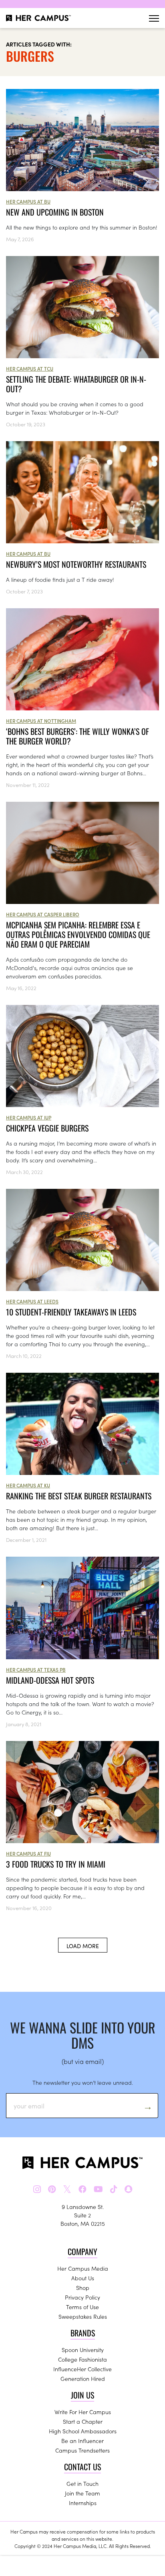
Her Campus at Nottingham (41, 721)
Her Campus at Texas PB (36, 1669)
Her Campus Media (83, 2268)
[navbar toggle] (154, 18)
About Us (83, 2278)
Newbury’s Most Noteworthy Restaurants (76, 564)
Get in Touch (82, 2483)
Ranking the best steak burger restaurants (79, 1496)
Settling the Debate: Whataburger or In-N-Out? (76, 384)
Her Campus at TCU (30, 368)
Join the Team (82, 2493)
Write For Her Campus (83, 2412)
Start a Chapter (83, 2421)
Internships (83, 2503)
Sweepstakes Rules (83, 2316)
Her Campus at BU (28, 201)
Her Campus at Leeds (32, 1301)
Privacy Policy (82, 2297)
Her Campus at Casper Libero (43, 914)
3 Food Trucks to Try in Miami (56, 1864)
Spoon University (83, 2350)
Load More (83, 1946)
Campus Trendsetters (82, 2450)
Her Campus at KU (28, 1485)
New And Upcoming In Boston (55, 212)
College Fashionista (82, 2359)
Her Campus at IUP (29, 1117)
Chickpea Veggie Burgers (47, 1128)
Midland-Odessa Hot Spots (50, 1680)
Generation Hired (83, 2378)
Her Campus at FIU (28, 1853)
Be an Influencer (82, 2441)
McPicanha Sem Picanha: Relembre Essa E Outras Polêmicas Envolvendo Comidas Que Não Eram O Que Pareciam (78, 934)
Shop (83, 2288)
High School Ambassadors (83, 2431)
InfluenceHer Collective (82, 2369)
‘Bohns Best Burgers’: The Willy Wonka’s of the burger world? (77, 736)
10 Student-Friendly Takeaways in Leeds (71, 1312)
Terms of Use (82, 2307)
